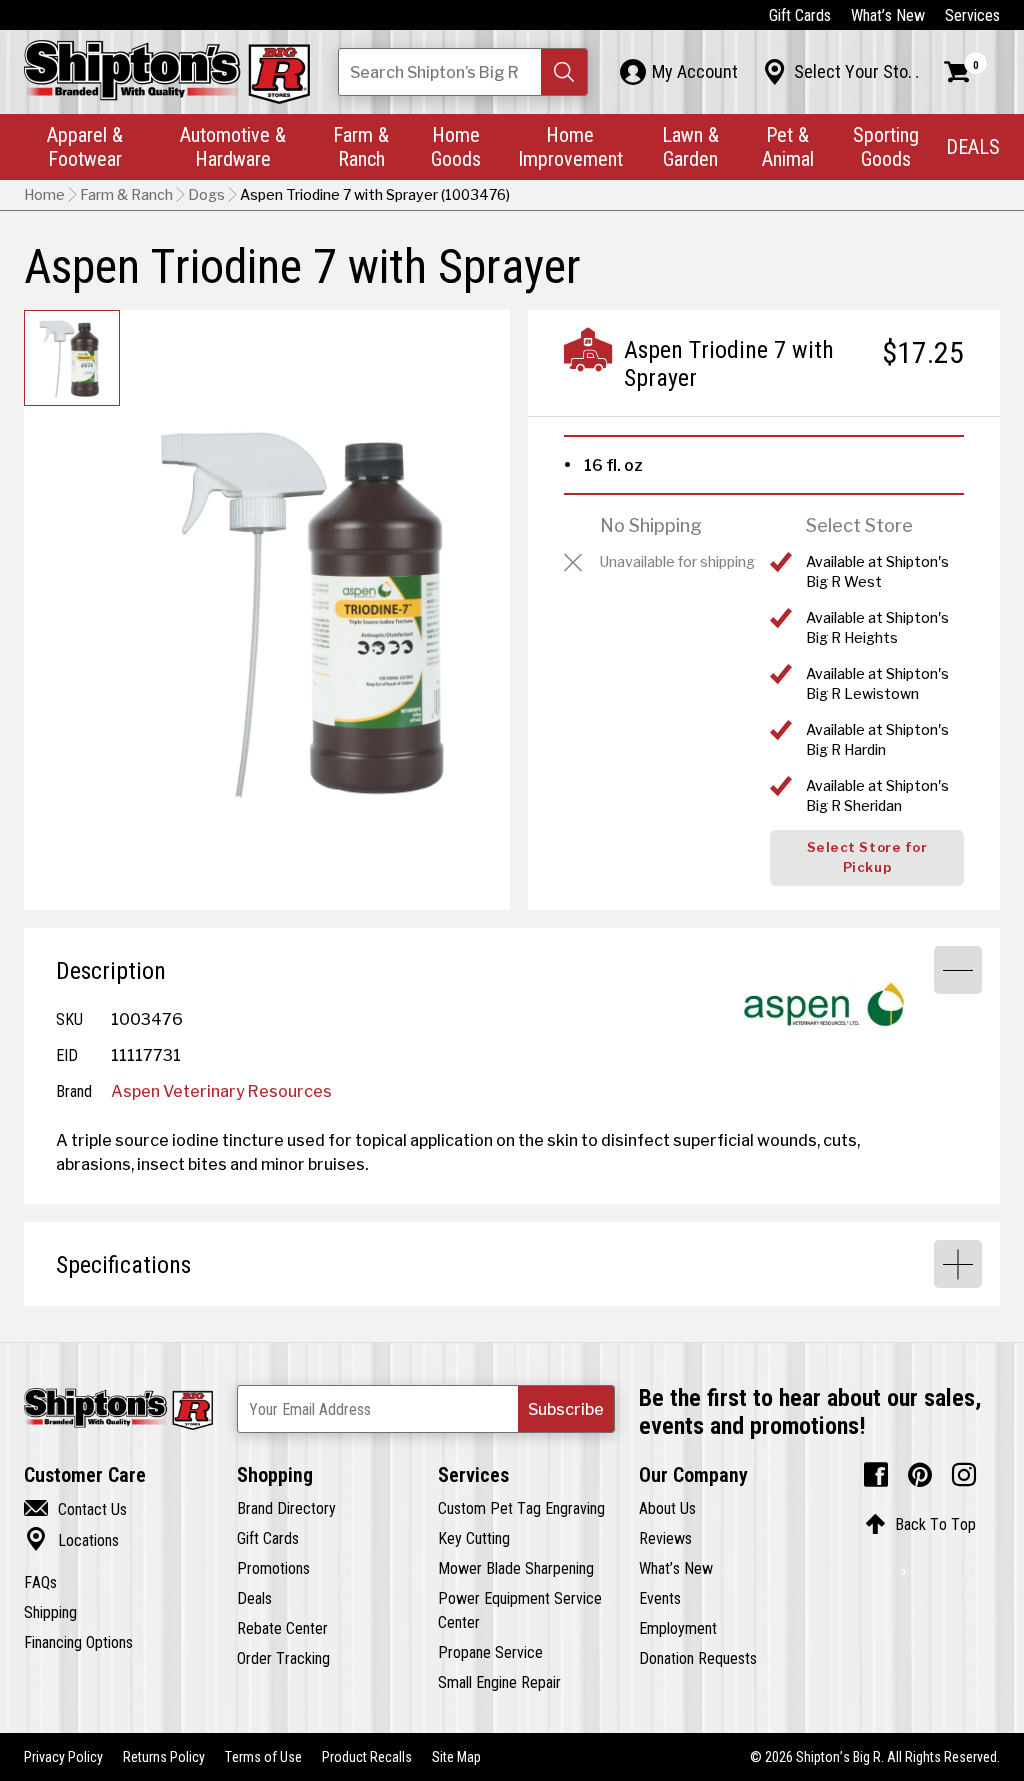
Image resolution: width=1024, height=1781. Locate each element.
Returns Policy (164, 1757)
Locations (71, 1540)
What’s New (888, 15)
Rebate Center (282, 1628)
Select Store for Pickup (867, 857)
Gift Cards (800, 15)
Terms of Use (263, 1757)
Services (972, 15)
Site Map (456, 1757)
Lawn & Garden (690, 146)
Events (660, 1598)
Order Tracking (283, 1658)
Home (44, 195)
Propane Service (490, 1652)
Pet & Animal (788, 146)
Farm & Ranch (361, 146)
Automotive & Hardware (233, 146)
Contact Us (75, 1509)
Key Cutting (474, 1538)
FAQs (40, 1582)
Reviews (665, 1538)
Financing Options (78, 1642)
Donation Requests (698, 1658)
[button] (564, 72)
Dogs (206, 195)
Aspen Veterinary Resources (221, 1091)
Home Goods (456, 146)
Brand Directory (286, 1508)
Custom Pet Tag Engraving (521, 1508)
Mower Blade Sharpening (516, 1568)
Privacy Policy (63, 1757)
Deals (254, 1598)
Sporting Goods (886, 146)
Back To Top (920, 1524)
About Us (667, 1508)
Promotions (273, 1568)
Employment (678, 1628)
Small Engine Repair (499, 1682)
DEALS (973, 146)
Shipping (50, 1612)
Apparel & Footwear (85, 146)
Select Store (859, 525)
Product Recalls (367, 1757)
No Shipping (651, 525)
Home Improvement (570, 146)
